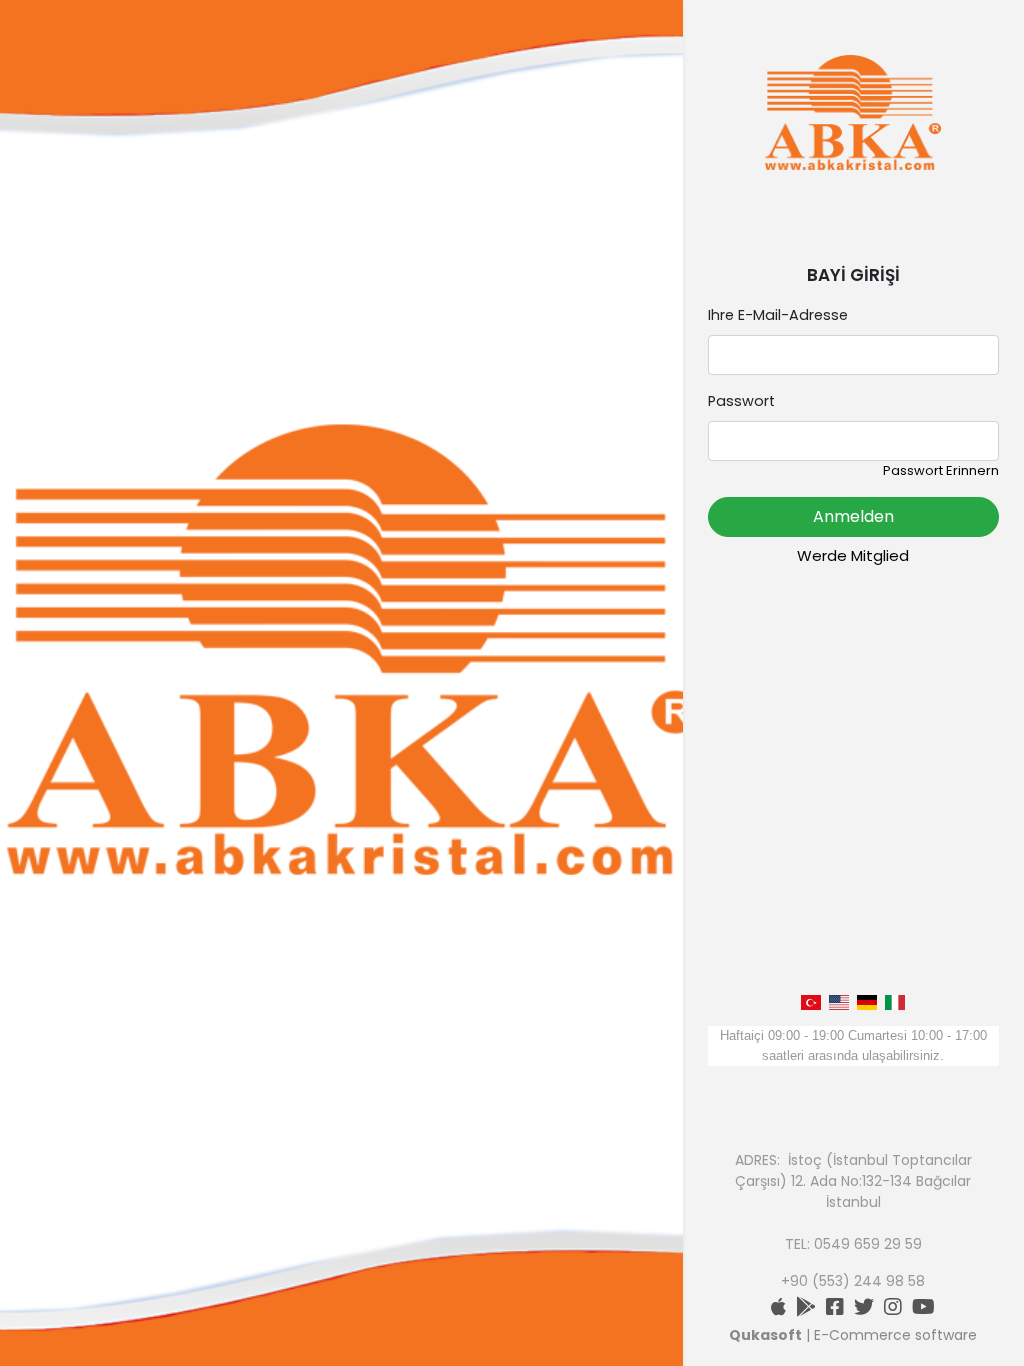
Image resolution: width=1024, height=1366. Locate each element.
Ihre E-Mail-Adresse (778, 315)
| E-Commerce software (853, 1335)
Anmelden (853, 516)
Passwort (741, 401)
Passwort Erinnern (941, 470)
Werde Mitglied (853, 555)
